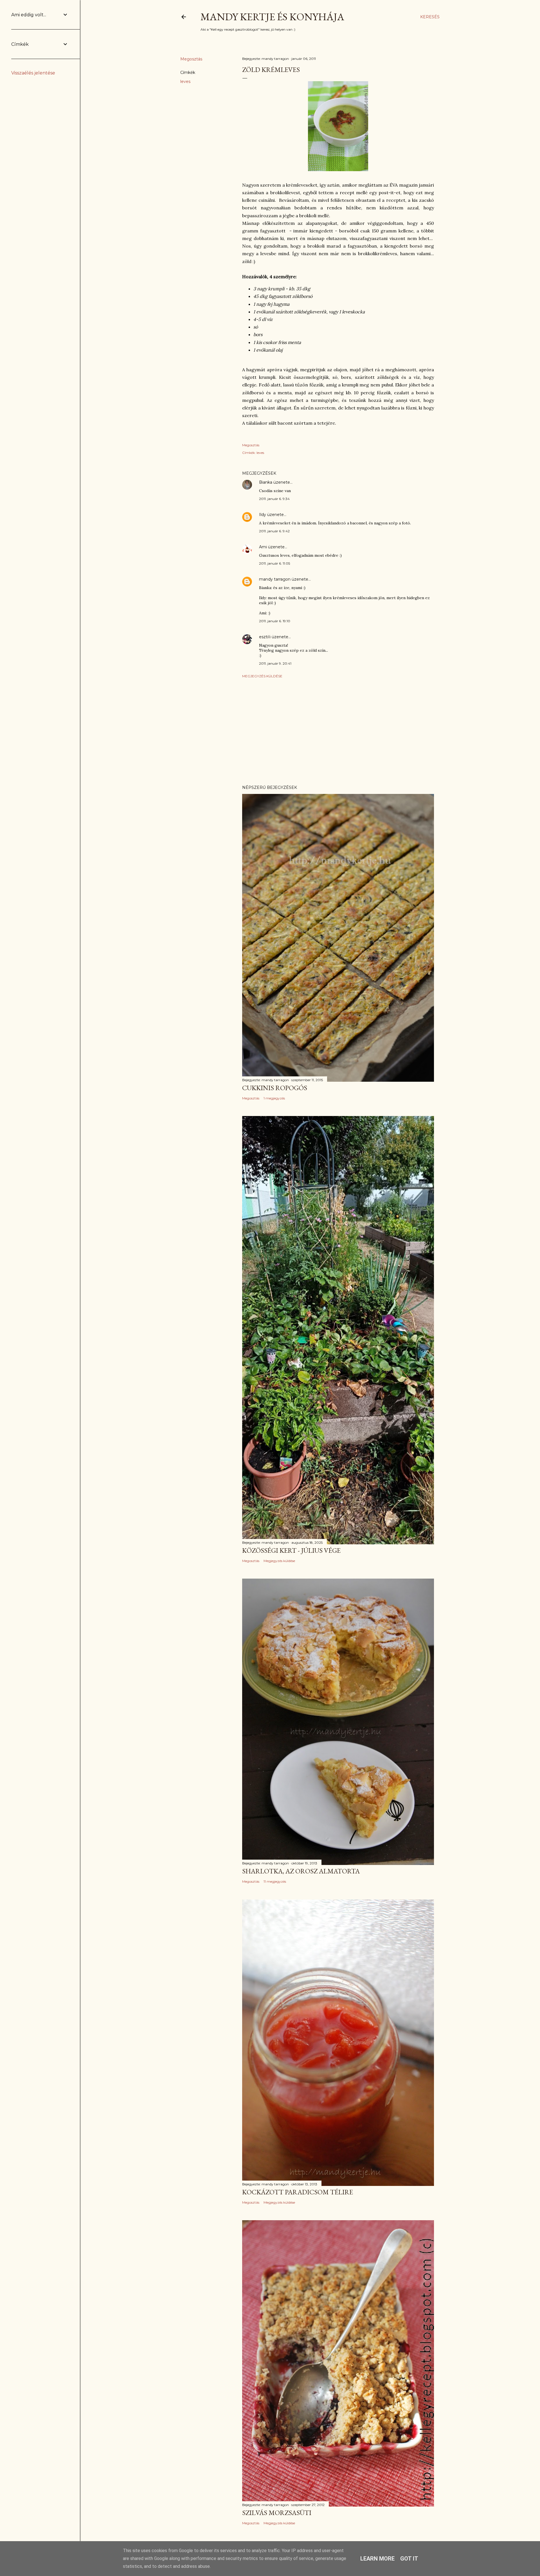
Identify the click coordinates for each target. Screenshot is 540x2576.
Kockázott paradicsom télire (298, 2192)
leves (185, 82)
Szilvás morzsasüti (277, 2513)
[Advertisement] (338, 732)
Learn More (377, 2559)
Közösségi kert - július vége (291, 1550)
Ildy (263, 515)
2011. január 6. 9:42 (274, 531)
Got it (409, 2559)
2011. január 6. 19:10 (275, 621)
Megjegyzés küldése (262, 676)
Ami (263, 547)
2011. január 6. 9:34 (274, 499)
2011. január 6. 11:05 (274, 563)
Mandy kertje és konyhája (272, 17)
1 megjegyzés (274, 1098)
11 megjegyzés (275, 1881)
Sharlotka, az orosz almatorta (301, 1871)
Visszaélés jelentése (33, 73)
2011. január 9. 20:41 (275, 663)
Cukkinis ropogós (275, 1088)
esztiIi (265, 637)
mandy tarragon (275, 579)
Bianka (266, 482)
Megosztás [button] (191, 59)
